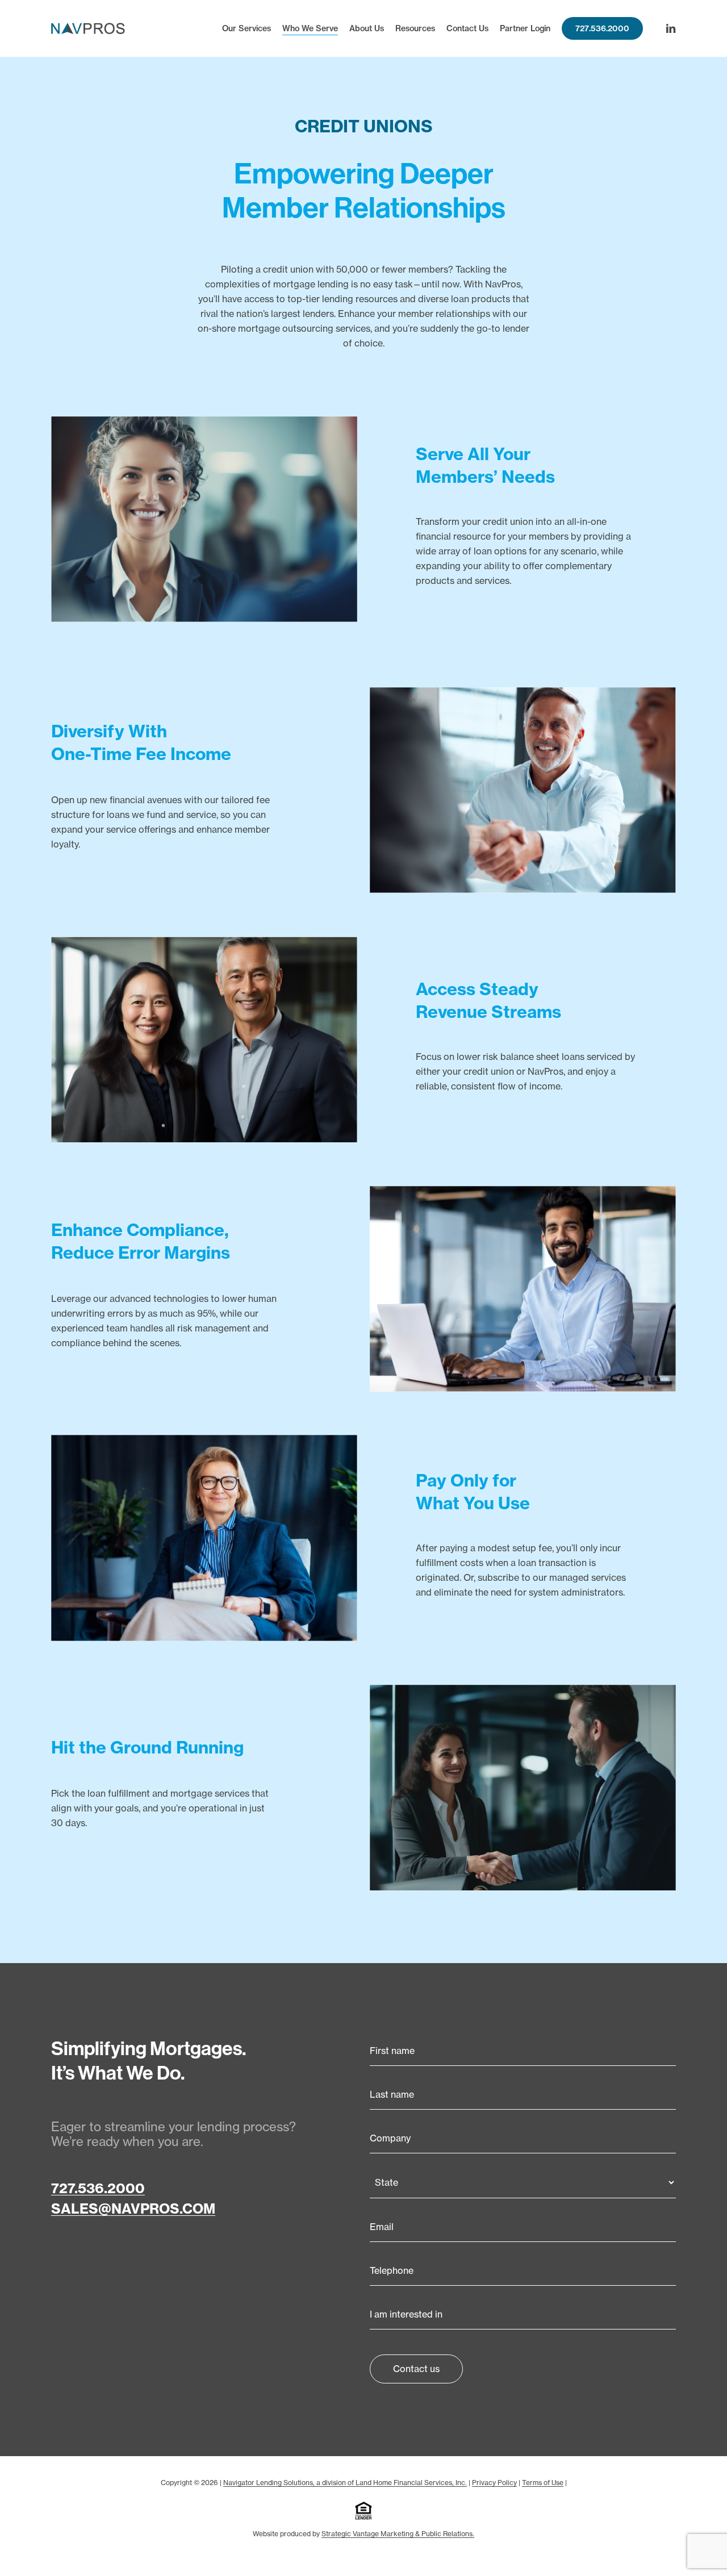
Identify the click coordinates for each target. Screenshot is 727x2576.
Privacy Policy (494, 2483)
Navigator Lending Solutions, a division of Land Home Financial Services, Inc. (345, 2483)
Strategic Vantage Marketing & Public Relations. (398, 2534)
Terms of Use (543, 2483)
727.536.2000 (98, 2188)
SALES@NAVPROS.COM (133, 2208)
